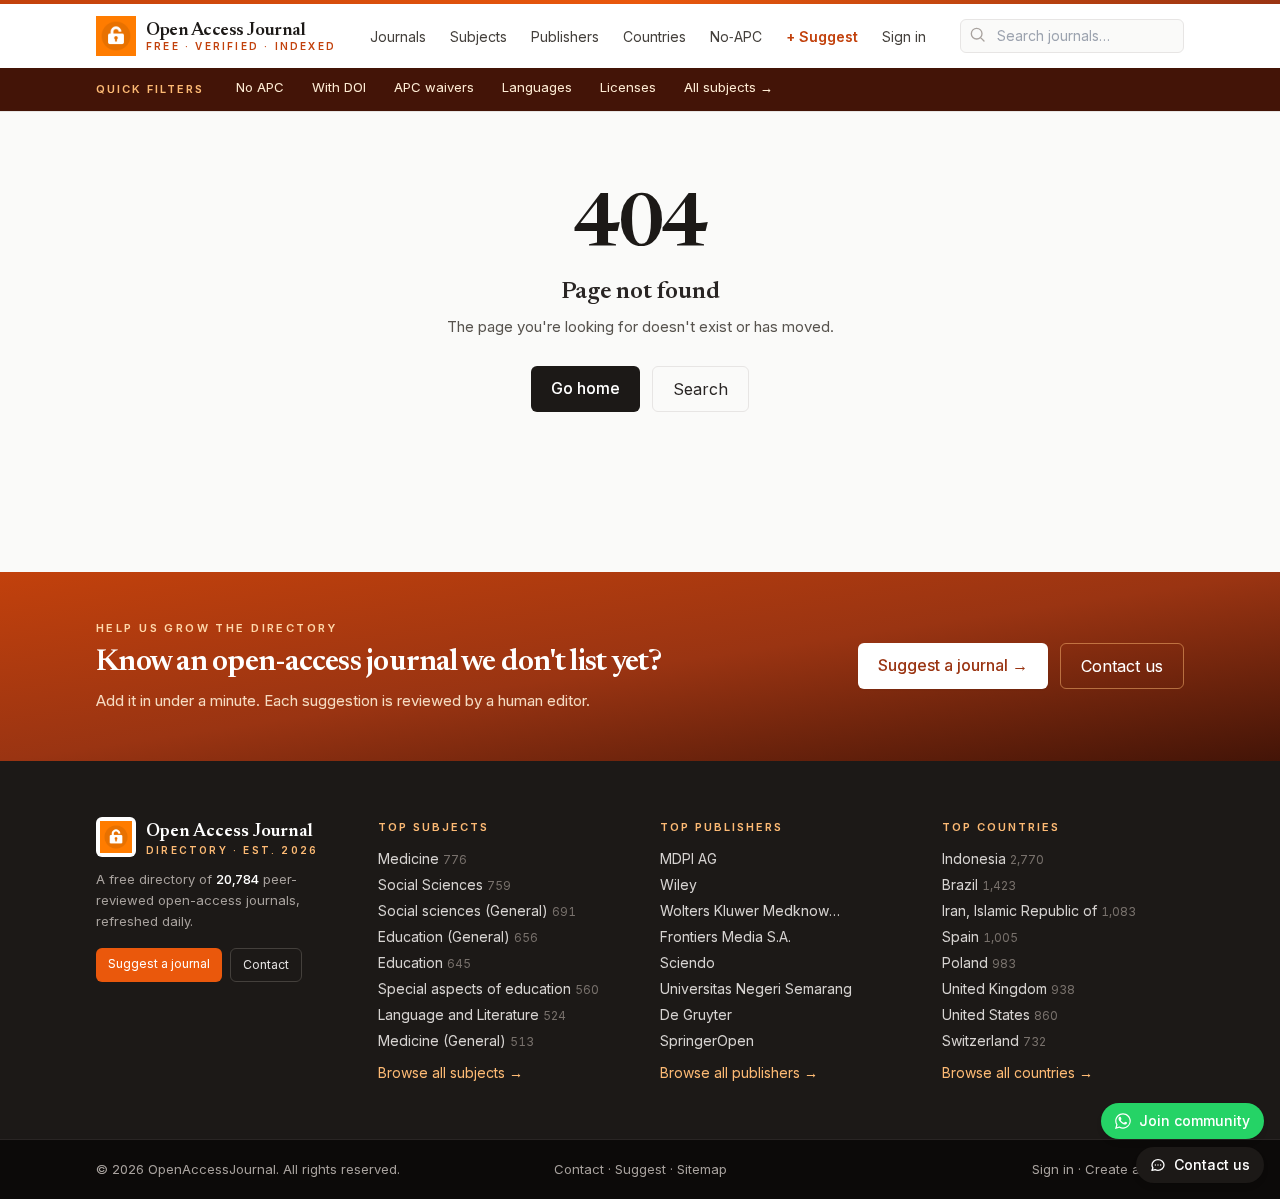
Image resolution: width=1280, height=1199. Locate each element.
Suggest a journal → (953, 665)
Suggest (640, 1169)
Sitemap (702, 1169)
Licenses (628, 87)
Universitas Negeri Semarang (756, 988)
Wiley (678, 884)
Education (410, 962)
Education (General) (444, 936)
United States (986, 1014)
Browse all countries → (1017, 1072)
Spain (960, 936)
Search (700, 389)
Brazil (960, 884)
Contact (266, 964)
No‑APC (736, 36)
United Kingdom (994, 988)
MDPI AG (688, 858)
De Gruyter (696, 1014)
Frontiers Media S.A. (725, 936)
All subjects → (728, 87)
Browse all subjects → (450, 1072)
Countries (654, 36)
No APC (260, 87)
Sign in (904, 36)
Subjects (478, 36)
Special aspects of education (474, 988)
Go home (585, 388)
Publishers (565, 36)
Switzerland (980, 1040)
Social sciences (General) (463, 910)
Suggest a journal (159, 963)
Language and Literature (458, 1014)
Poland (965, 962)
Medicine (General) (442, 1040)
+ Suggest (822, 36)
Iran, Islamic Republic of (1019, 910)
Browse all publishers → (739, 1072)
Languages (537, 87)
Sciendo (687, 962)
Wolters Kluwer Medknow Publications (744, 911)
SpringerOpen (707, 1040)
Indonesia (974, 858)
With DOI (339, 87)
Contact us (1122, 666)
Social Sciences (430, 884)
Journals (398, 36)
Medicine (408, 858)
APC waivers (434, 87)
